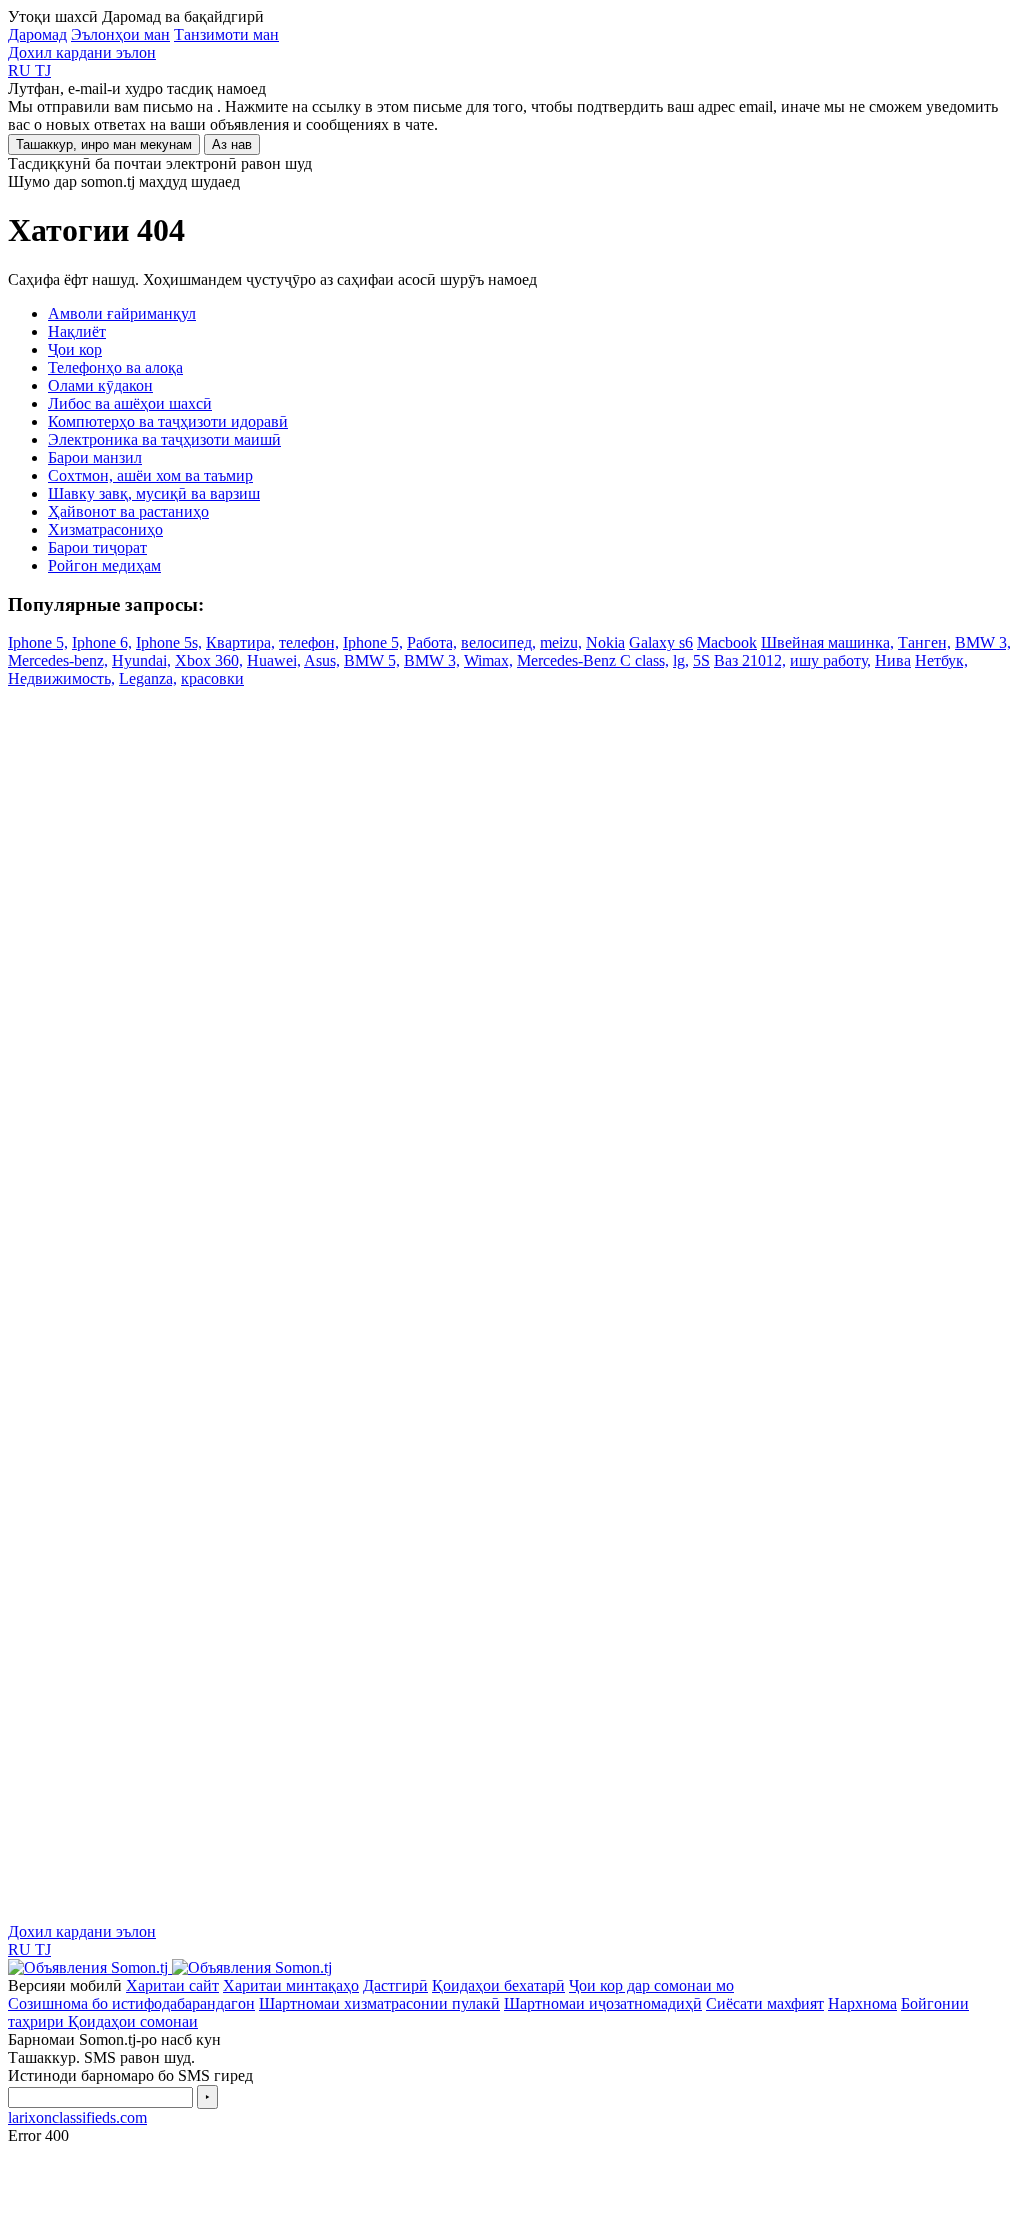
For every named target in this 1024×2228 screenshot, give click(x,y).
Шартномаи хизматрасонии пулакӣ (379, 2003)
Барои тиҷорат (97, 547)
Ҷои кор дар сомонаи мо (651, 1985)
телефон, (309, 642)
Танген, (924, 642)
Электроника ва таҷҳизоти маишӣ (164, 439)
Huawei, (274, 660)
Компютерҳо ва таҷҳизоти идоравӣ (168, 421)
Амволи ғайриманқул (122, 313)
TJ (43, 70)
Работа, (432, 642)
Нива (893, 660)
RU (21, 70)
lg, (681, 660)
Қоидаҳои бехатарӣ (498, 1985)
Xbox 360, (209, 660)
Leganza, (148, 678)
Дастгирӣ (395, 1985)
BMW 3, (983, 642)
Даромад (37, 34)
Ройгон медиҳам (104, 565)
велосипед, (498, 642)
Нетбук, (941, 660)
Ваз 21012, (750, 660)
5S (701, 660)
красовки (212, 678)
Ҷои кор (75, 349)
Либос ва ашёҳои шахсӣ (130, 403)
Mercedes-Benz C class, (593, 660)
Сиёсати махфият (765, 2003)
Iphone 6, (102, 642)
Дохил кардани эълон (82, 52)
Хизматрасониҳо (105, 529)
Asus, (322, 660)
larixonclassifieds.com (77, 2117)
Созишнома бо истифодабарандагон (131, 2003)
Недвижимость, (61, 678)
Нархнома (862, 2003)
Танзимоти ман (226, 34)
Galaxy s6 (661, 642)
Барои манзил (95, 457)
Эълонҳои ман (120, 34)
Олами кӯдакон (100, 385)
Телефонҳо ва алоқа (115, 367)
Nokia (605, 642)
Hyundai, (141, 660)
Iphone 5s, (169, 642)
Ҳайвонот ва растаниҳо (128, 511)
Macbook (727, 642)
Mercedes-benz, (58, 660)
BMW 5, (372, 660)
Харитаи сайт (172, 1985)
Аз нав (232, 144)
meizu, (561, 642)
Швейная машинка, (827, 642)
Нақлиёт (77, 331)
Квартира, (240, 642)
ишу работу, (830, 660)
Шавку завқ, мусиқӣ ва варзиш (154, 493)
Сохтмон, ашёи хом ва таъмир (150, 475)
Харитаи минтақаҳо (291, 1985)
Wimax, (488, 660)
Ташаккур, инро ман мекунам (104, 144)
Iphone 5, (38, 642)
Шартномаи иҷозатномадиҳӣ (603, 2003)
